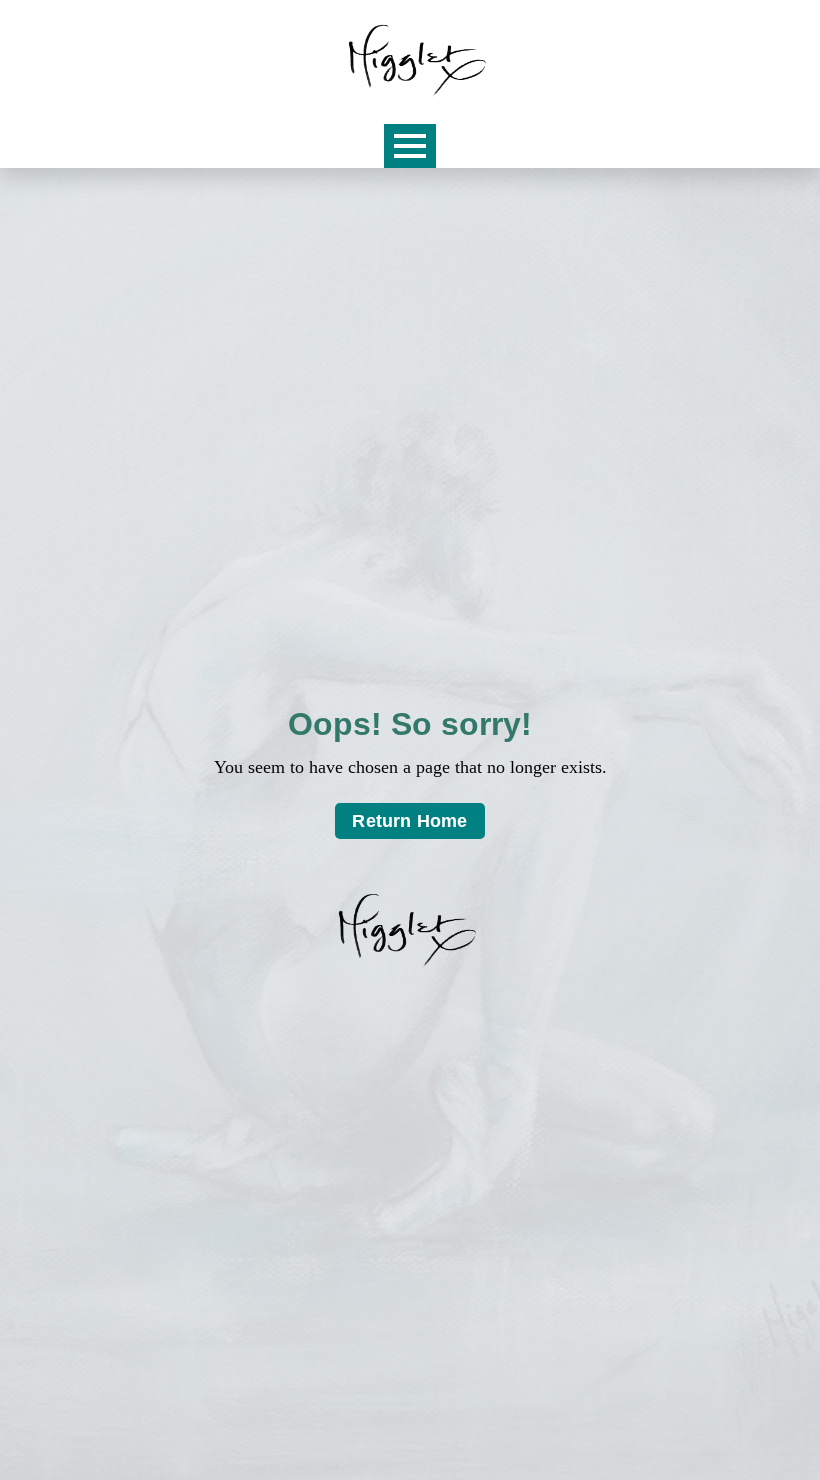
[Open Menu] (410, 146)
